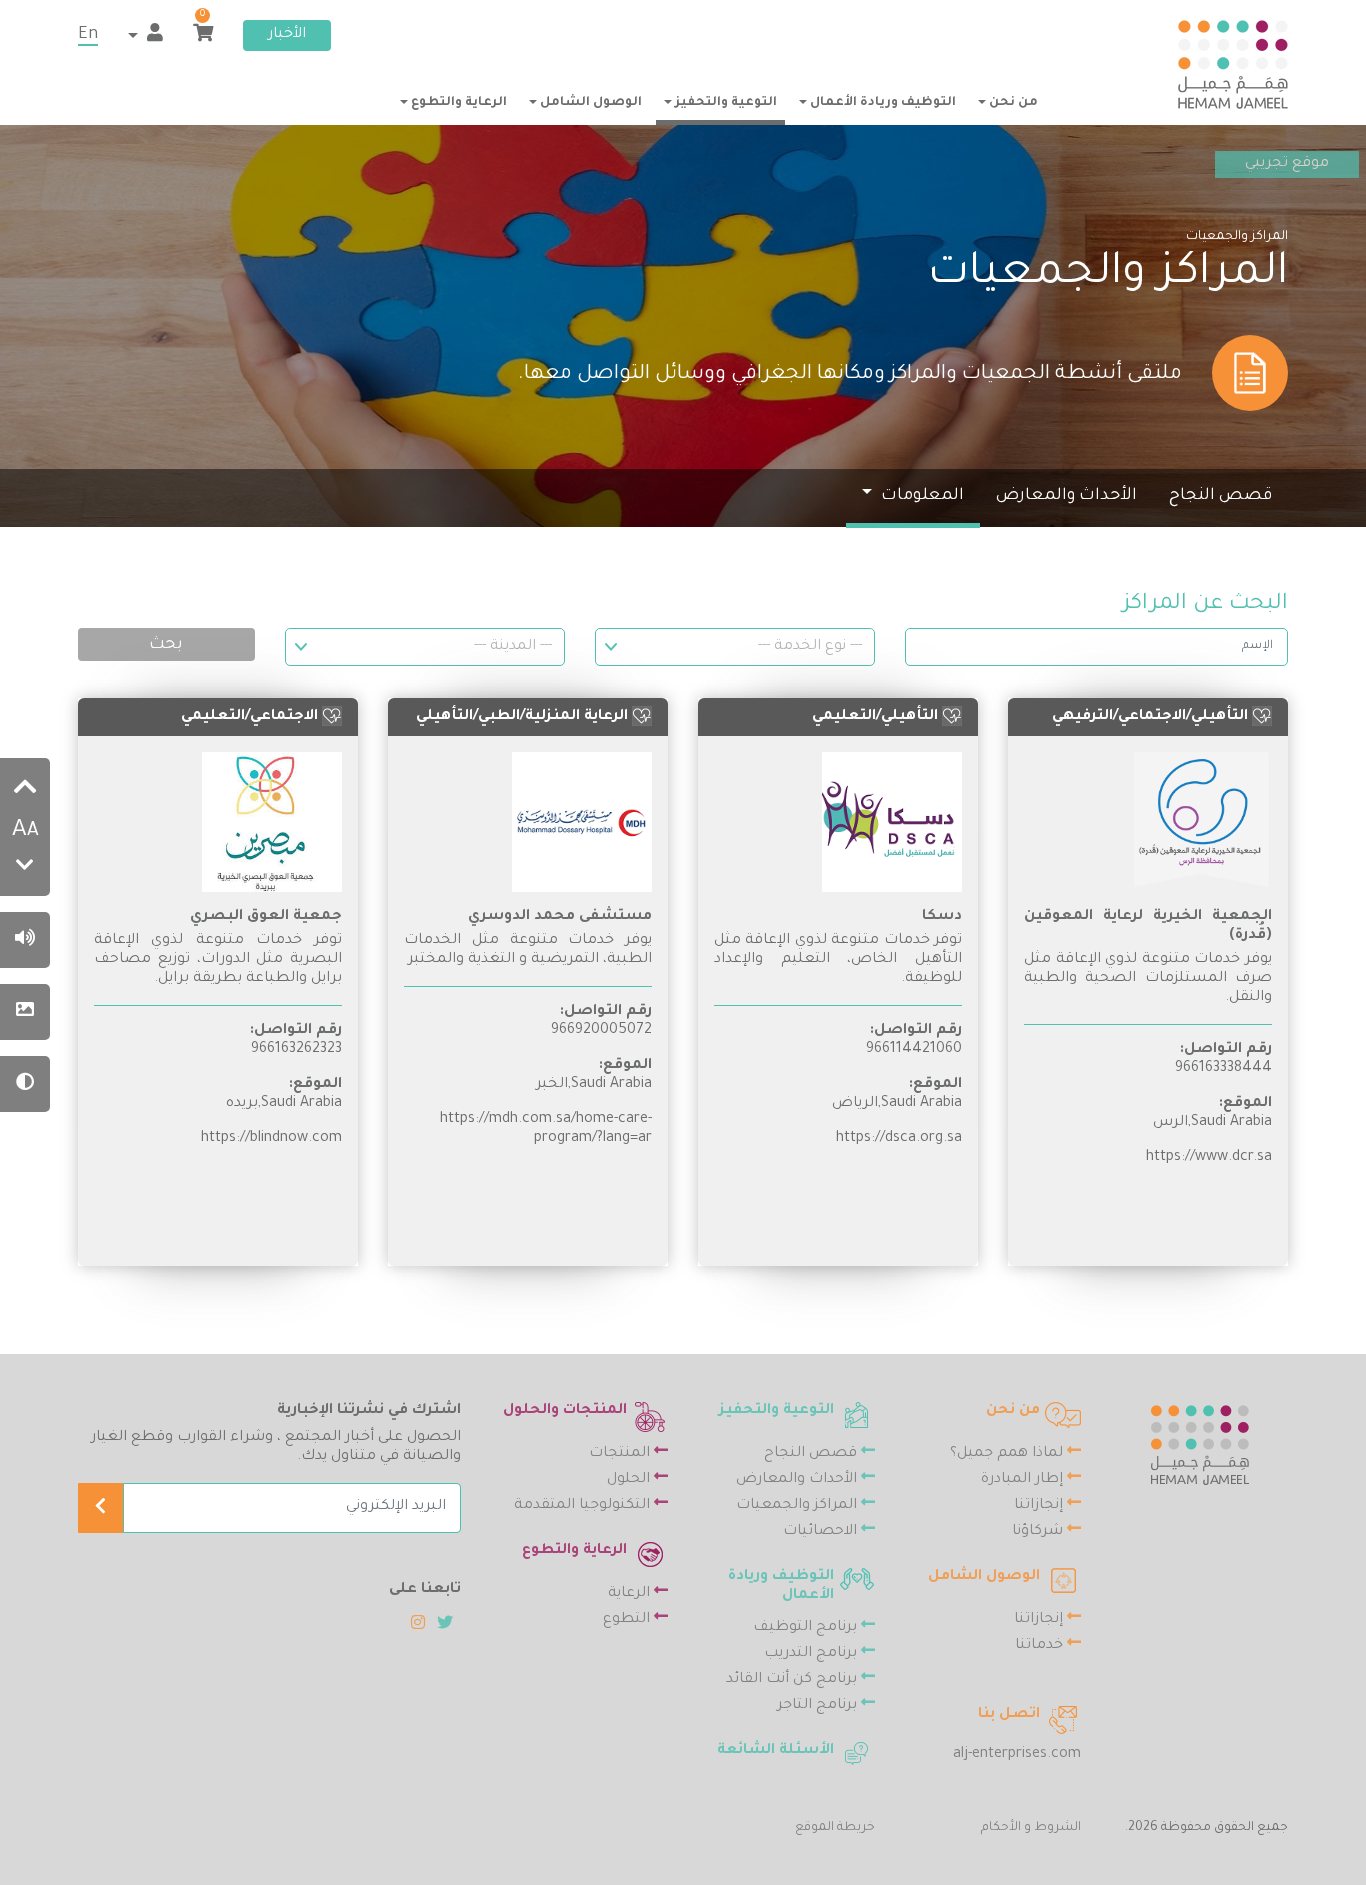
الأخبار (287, 35)
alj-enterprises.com (1017, 1755)
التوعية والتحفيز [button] (724, 103)
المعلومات (920, 496)
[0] (203, 36)
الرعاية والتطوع (574, 1551)
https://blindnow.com (271, 1139)
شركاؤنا (1039, 1532)
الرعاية (631, 1594)
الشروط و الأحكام (1031, 1828)
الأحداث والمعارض (1066, 496)
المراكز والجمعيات (798, 1506)
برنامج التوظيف (807, 1628)
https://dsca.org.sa (899, 1139)
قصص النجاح (1220, 496)
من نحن (1013, 1411)
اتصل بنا (1009, 1715)
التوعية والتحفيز (776, 1411)
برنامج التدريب (812, 1654)
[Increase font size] (25, 790)
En (88, 35)
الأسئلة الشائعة (775, 1751)
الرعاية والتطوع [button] (457, 103)
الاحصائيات (822, 1532)
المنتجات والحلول (565, 1411)
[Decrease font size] (25, 868)
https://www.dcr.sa (1209, 1158)
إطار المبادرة (1024, 1480)
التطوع (628, 1620)
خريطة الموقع (835, 1828)
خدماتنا (1041, 1646)
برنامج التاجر (819, 1706)
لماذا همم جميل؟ (1008, 1454)
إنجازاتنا (1040, 1506)
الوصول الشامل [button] (589, 103)
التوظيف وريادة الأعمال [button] (881, 103)
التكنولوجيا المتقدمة (584, 1506)
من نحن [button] (1012, 103)
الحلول (630, 1480)
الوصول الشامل (984, 1577)
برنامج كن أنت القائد (793, 1680)
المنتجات (621, 1454)
